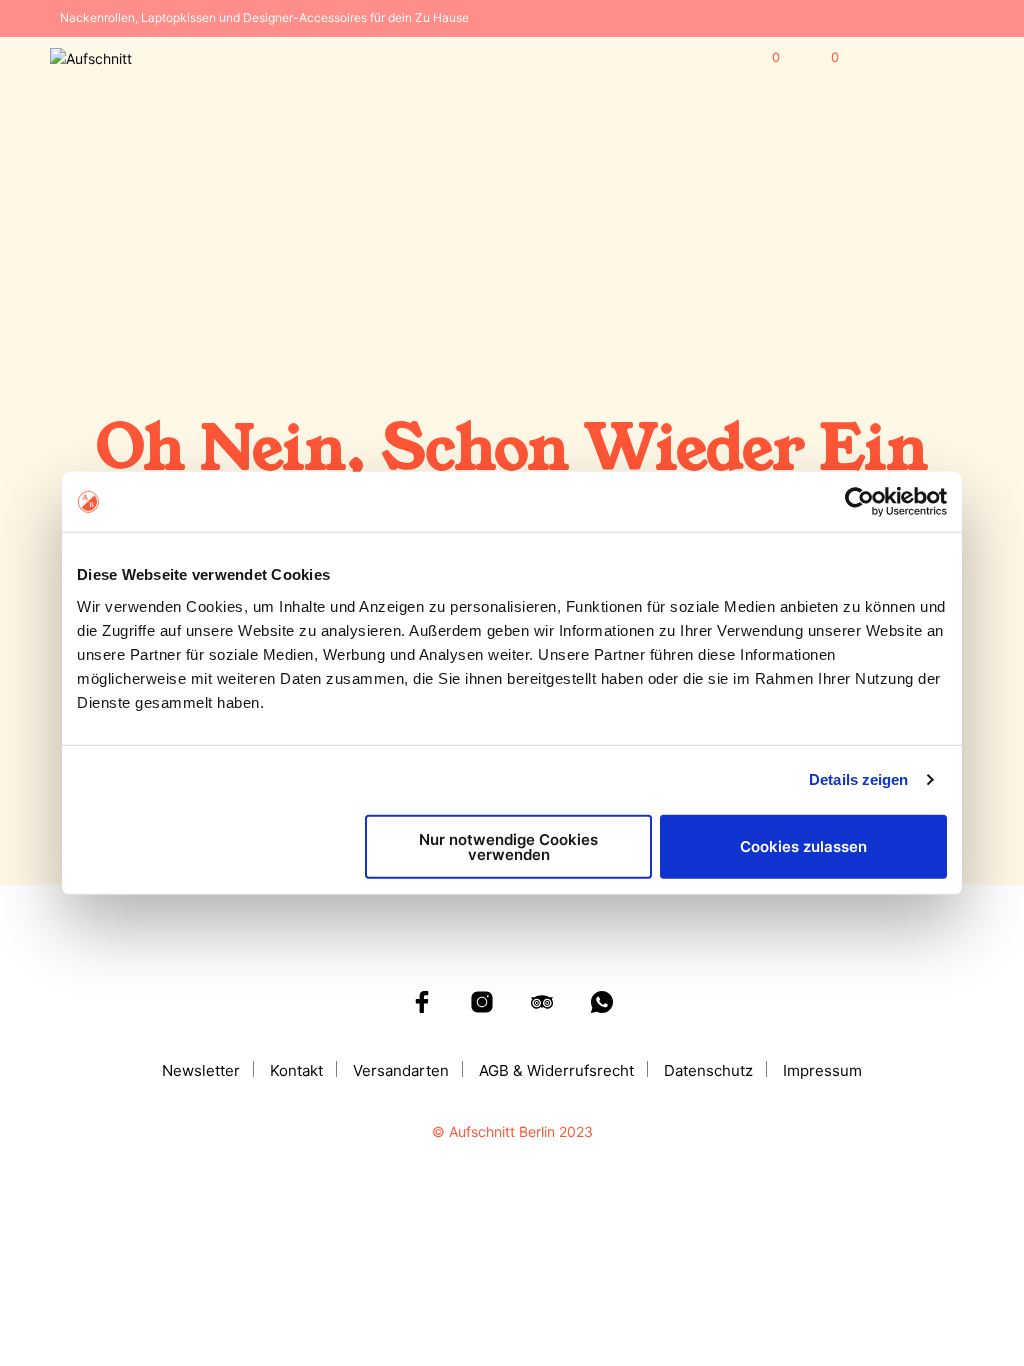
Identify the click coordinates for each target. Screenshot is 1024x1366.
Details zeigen (858, 779)
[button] (762, 58)
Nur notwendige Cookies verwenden (508, 846)
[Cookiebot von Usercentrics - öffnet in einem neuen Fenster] (859, 502)
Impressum (822, 1070)
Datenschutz (708, 1070)
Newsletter (201, 1070)
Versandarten (401, 1070)
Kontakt (296, 1070)
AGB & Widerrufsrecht (556, 1070)
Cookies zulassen (803, 846)
